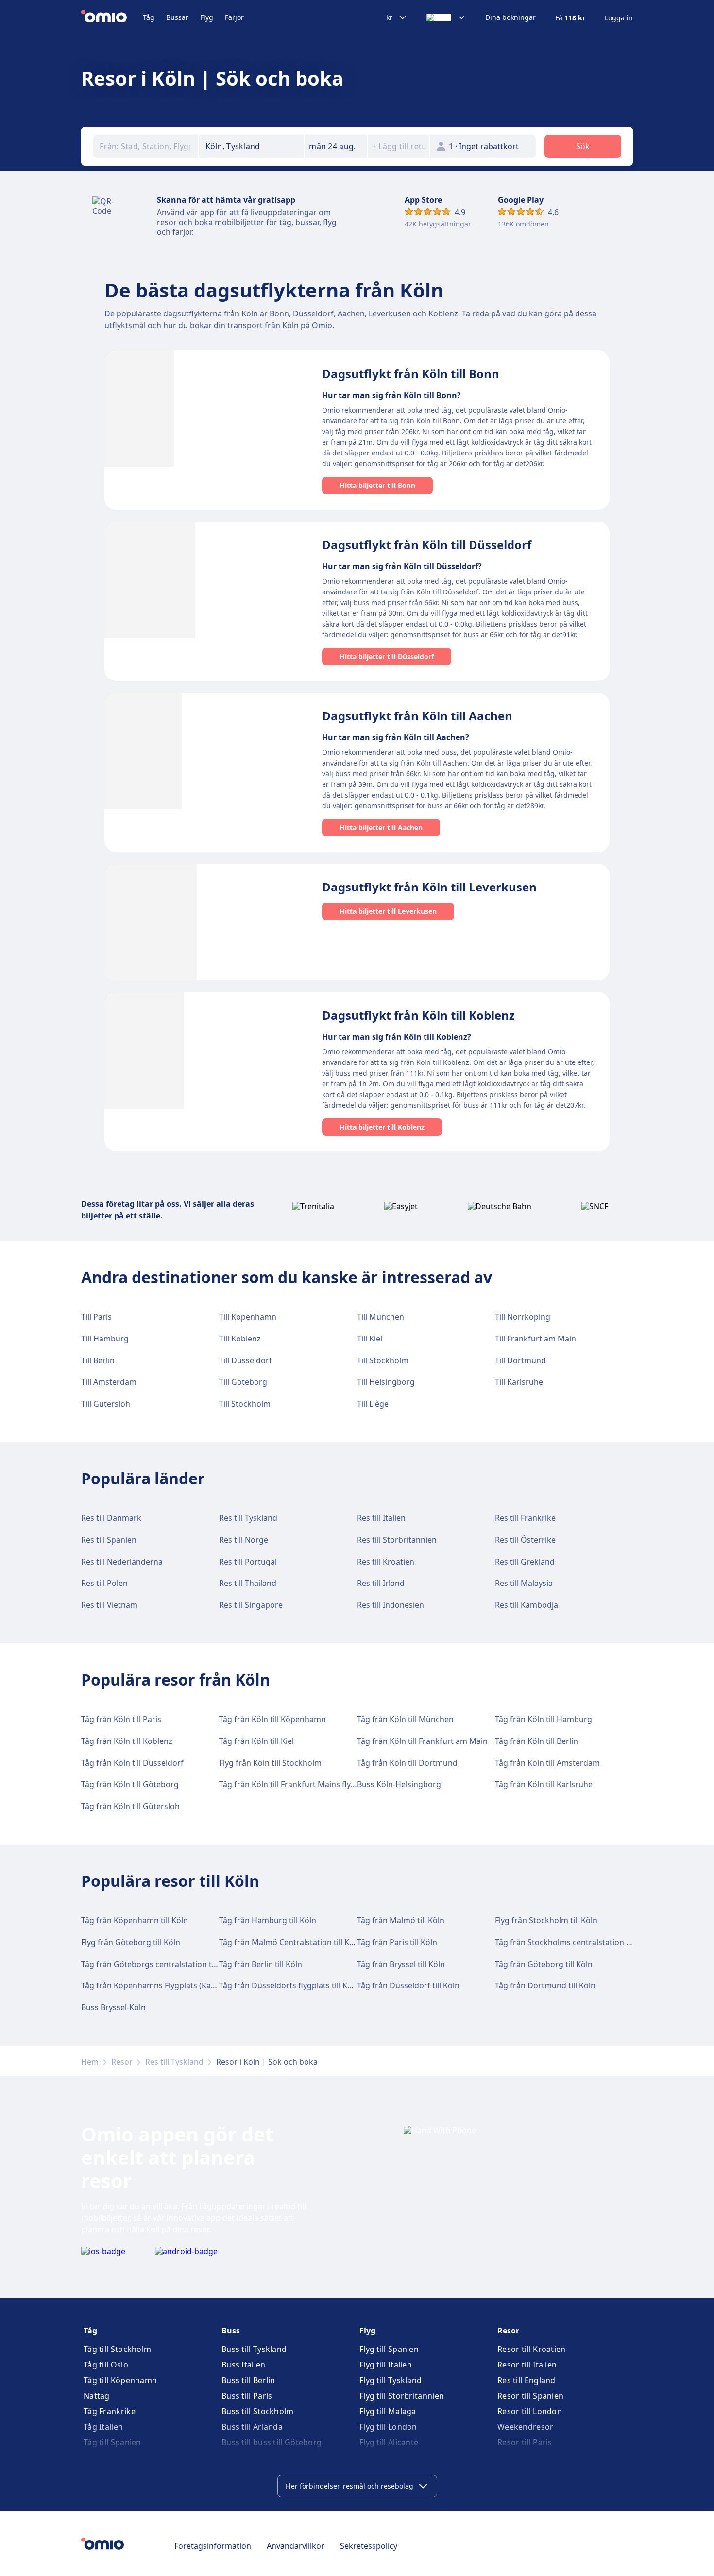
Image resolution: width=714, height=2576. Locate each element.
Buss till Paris (247, 2396)
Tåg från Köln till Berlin (536, 1741)
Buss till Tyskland (254, 2349)
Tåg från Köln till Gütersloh (130, 1806)
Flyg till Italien (386, 2365)
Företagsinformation (213, 2546)
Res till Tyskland (248, 1518)
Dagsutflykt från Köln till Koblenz (418, 1015)
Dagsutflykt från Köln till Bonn (411, 374)
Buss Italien (244, 2365)
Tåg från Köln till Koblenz (127, 1741)
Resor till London (530, 2411)
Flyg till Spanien (389, 2349)
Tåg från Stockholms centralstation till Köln (574, 1942)
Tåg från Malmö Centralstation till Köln (290, 1942)
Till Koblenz (240, 1339)
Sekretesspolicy (369, 2546)
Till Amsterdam (109, 1382)
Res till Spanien (109, 1540)
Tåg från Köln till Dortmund (407, 1763)
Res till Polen (104, 1583)
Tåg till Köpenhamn (120, 2380)
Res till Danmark (111, 1518)
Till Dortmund (520, 1360)
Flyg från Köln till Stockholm (270, 1763)
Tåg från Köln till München (405, 1719)
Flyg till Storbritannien (402, 2396)
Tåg (149, 17)
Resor (122, 2062)
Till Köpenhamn (248, 1317)
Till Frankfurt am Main (535, 1339)
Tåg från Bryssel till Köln (401, 1964)
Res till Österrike (525, 1540)
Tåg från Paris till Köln (397, 1942)
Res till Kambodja (527, 1605)
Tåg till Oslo (106, 2365)
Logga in (619, 18)
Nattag (97, 2396)
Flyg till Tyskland (391, 2380)
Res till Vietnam (109, 1605)
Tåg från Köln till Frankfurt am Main (422, 1741)
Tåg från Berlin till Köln (261, 1964)
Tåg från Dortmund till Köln (545, 1985)
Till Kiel (370, 1339)
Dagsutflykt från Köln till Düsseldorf (427, 545)
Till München (381, 1317)
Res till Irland (381, 1583)
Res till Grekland (525, 1562)
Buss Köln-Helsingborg (399, 1784)
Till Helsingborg (386, 1382)
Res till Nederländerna (122, 1562)
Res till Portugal (248, 1562)
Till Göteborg (243, 1382)
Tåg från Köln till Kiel (256, 1741)
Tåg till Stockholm (117, 2349)
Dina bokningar (510, 17)
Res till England (527, 2380)
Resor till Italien (527, 2365)
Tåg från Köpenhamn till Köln (135, 1920)
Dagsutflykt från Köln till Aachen (417, 716)
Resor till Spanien (530, 2396)
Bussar (177, 17)
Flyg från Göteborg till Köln (131, 1942)
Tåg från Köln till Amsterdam (547, 1763)
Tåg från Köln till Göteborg (130, 1784)
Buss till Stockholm (258, 2411)
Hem (90, 2062)
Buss (231, 2331)
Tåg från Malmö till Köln (401, 1920)
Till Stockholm (383, 1360)
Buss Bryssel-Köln (113, 2007)
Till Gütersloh (106, 1404)
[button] (336, 146)
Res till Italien (381, 1518)
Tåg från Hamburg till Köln (268, 1920)
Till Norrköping (523, 1317)
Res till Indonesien (391, 1605)
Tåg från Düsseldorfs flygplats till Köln (289, 1985)
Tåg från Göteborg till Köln (544, 1964)
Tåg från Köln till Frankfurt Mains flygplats (296, 1784)
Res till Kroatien (386, 1562)
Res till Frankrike (525, 1518)
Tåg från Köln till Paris (121, 1719)
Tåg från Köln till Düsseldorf (132, 1763)
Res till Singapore (251, 1605)
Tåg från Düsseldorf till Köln (408, 1985)
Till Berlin (98, 1360)
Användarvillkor (296, 2546)
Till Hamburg (105, 1339)
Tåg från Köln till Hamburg (544, 1719)
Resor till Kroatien (532, 2349)
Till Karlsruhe (519, 1382)
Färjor (234, 17)
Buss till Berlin (248, 2380)
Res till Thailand (248, 1583)
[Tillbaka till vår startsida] (112, 17)
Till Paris (96, 1317)
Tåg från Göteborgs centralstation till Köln (159, 1964)
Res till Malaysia (524, 1583)
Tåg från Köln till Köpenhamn (272, 1719)
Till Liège (373, 1404)
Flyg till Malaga (388, 2411)
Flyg (207, 17)
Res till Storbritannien (397, 1540)
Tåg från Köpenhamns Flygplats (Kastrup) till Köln (172, 1985)
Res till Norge (244, 1540)
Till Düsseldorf (246, 1360)
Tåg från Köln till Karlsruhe (544, 1784)
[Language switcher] (446, 17)
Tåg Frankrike (110, 2411)
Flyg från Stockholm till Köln (546, 1920)
